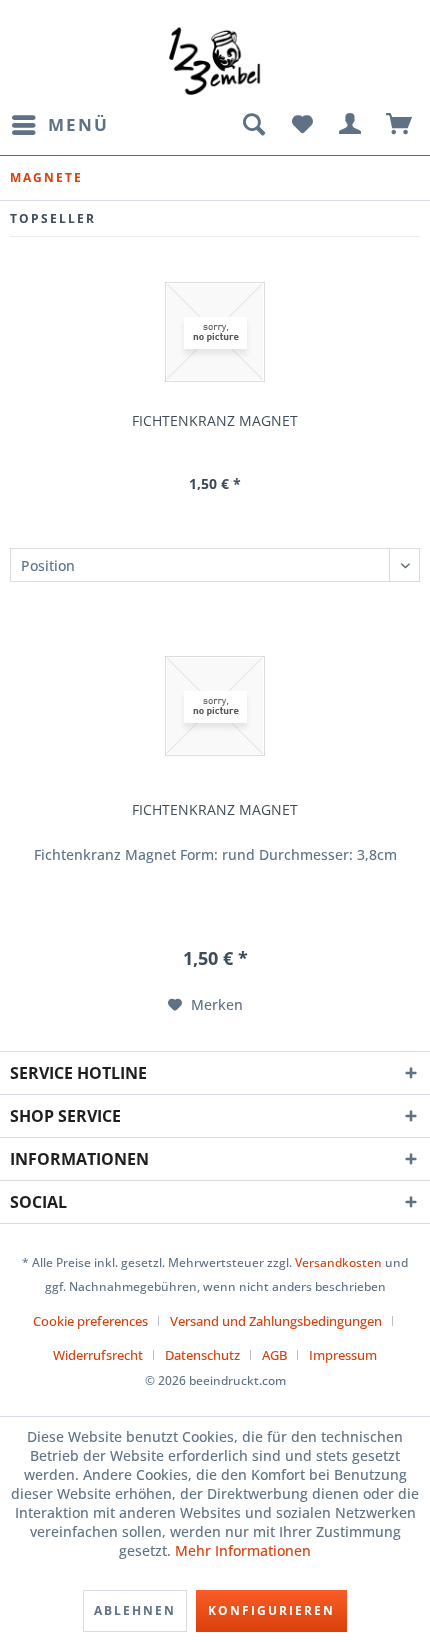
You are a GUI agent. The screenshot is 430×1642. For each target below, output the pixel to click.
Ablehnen (135, 1610)
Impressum (343, 1355)
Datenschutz (202, 1355)
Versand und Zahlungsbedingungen (276, 1321)
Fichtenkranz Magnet (215, 421)
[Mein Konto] (351, 125)
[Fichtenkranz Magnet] (215, 332)
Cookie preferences (90, 1321)
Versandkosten (338, 1262)
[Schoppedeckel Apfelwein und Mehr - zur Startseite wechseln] (214, 60)
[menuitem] (59, 125)
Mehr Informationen (243, 1550)
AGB (274, 1355)
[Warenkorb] (400, 125)
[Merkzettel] (302, 125)
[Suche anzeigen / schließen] (253, 125)
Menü (78, 124)
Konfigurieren (271, 1610)
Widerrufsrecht (98, 1355)
